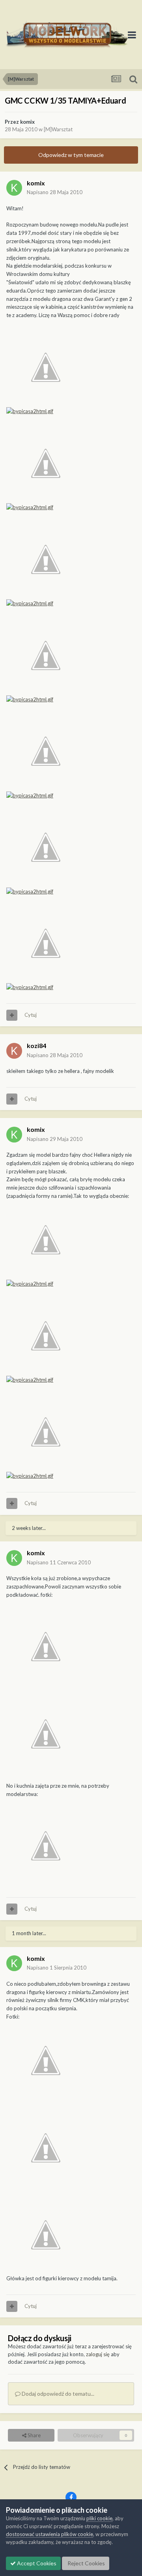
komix (27, 122)
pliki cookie (99, 2518)
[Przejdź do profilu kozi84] (14, 1051)
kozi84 (36, 1045)
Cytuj (31, 1015)
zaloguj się (98, 2354)
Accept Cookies (36, 2563)
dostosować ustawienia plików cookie (50, 2534)
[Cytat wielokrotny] (12, 1015)
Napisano (55, 192)
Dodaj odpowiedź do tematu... (57, 2394)
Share (34, 2435)
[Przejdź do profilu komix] (14, 188)
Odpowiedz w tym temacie (71, 155)
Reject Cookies (86, 2563)
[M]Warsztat (58, 129)
